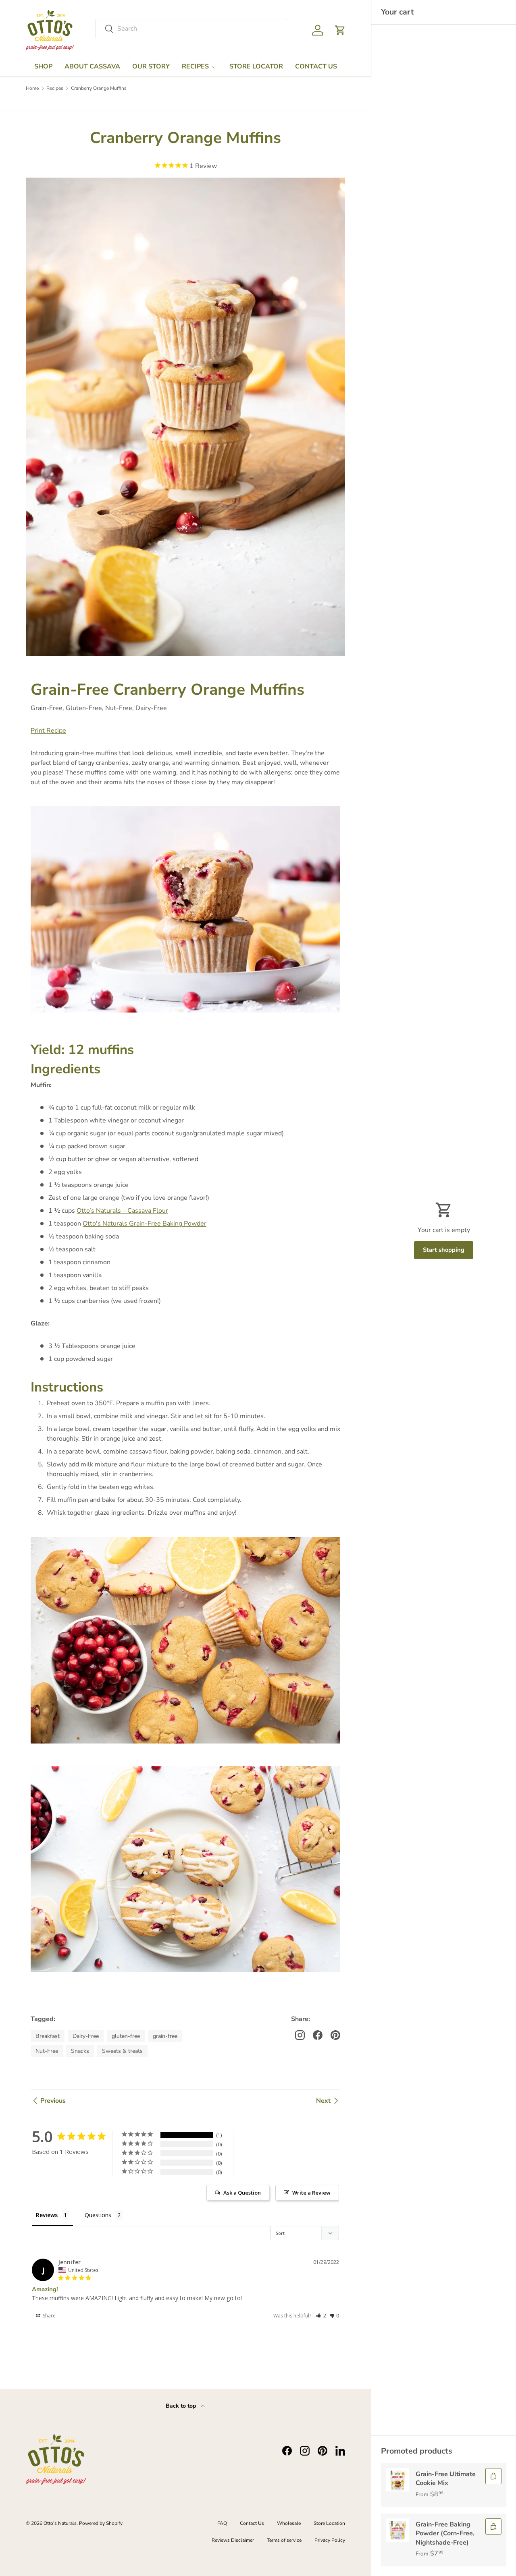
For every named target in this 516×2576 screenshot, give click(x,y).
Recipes (55, 88)
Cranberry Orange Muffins (99, 88)
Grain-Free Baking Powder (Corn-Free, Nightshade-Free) (445, 2534)
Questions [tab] (98, 2215)
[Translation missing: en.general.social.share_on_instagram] (300, 2035)
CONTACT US (316, 66)
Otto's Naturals (60, 2523)
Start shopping (444, 1250)
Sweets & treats (122, 2051)
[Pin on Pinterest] (335, 2035)
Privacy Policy (330, 2540)
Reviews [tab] (47, 2215)
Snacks (80, 2051)
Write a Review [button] (311, 2193)
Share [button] (49, 2316)
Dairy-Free (86, 2036)
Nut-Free (47, 2051)
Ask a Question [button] (242, 2193)
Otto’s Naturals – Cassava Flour (122, 1211)
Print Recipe (48, 731)
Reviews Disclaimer (233, 2540)
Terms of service (284, 2540)
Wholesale (289, 2523)
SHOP (43, 66)
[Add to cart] (493, 2476)
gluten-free (126, 2036)
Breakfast (48, 2036)
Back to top (182, 2406)
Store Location (329, 2523)
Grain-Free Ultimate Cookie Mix (446, 2479)
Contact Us (252, 2523)
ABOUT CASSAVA (92, 66)
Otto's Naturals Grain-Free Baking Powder (145, 1224)
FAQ (222, 2523)
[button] (340, 30)
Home (32, 88)
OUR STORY (151, 66)
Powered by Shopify (101, 2523)
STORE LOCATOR (256, 66)
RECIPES (195, 66)
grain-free (165, 2036)
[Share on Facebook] (318, 2035)
